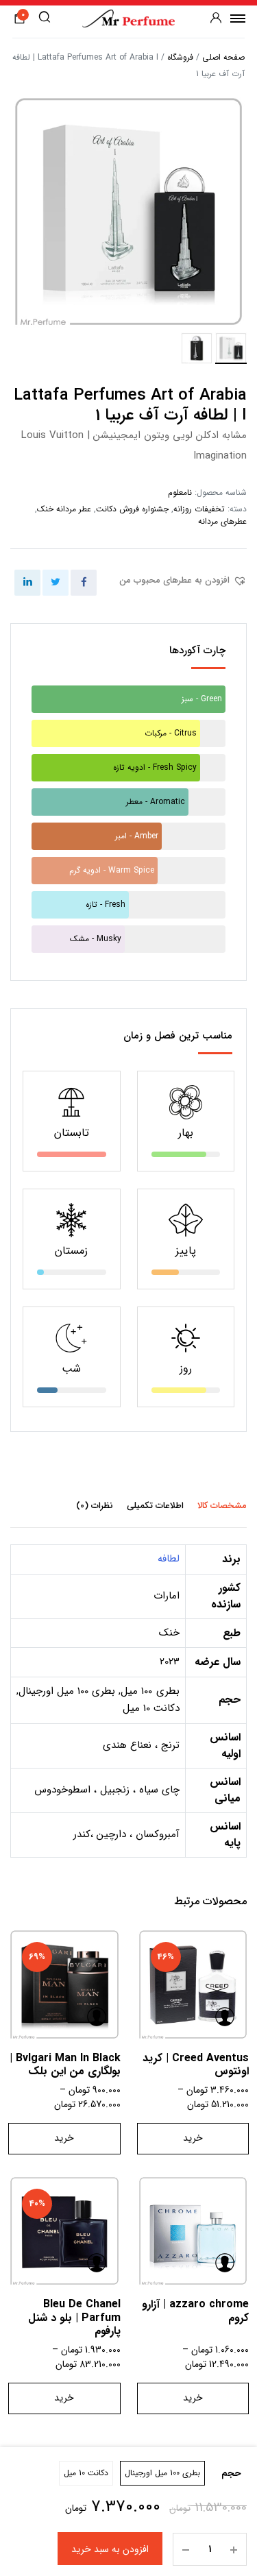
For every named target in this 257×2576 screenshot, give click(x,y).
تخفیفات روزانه (199, 509)
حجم (231, 2474)
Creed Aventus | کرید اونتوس (196, 2065)
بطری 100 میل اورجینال (162, 2473)
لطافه (169, 1559)
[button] (183, 581)
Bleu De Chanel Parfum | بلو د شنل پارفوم (74, 2317)
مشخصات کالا (222, 1506)
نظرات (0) (95, 1506)
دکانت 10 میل (86, 2473)
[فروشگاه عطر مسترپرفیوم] (128, 18)
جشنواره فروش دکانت (132, 509)
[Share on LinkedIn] (27, 583)
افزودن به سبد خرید (110, 2549)
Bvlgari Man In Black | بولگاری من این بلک (65, 2065)
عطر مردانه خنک (64, 509)
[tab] (222, 1505)
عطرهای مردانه (222, 521)
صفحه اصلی (223, 57)
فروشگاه (180, 57)
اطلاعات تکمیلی (155, 1506)
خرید (193, 2138)
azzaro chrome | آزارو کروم (195, 2311)
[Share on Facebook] (84, 583)
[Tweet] (56, 583)
